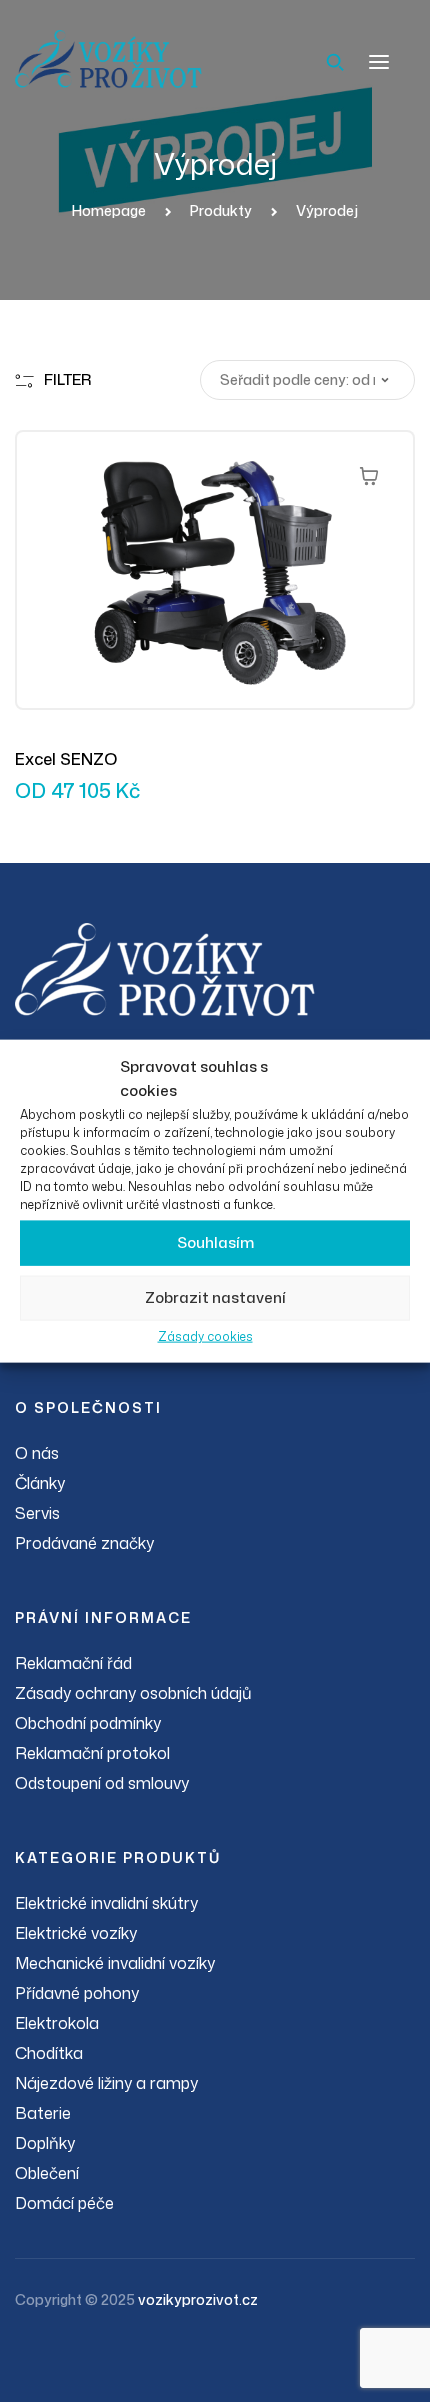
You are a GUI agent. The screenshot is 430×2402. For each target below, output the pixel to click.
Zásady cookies (205, 1335)
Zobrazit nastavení (215, 1297)
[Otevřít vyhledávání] (335, 62)
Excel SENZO (66, 759)
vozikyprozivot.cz (198, 2299)
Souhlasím (215, 1242)
